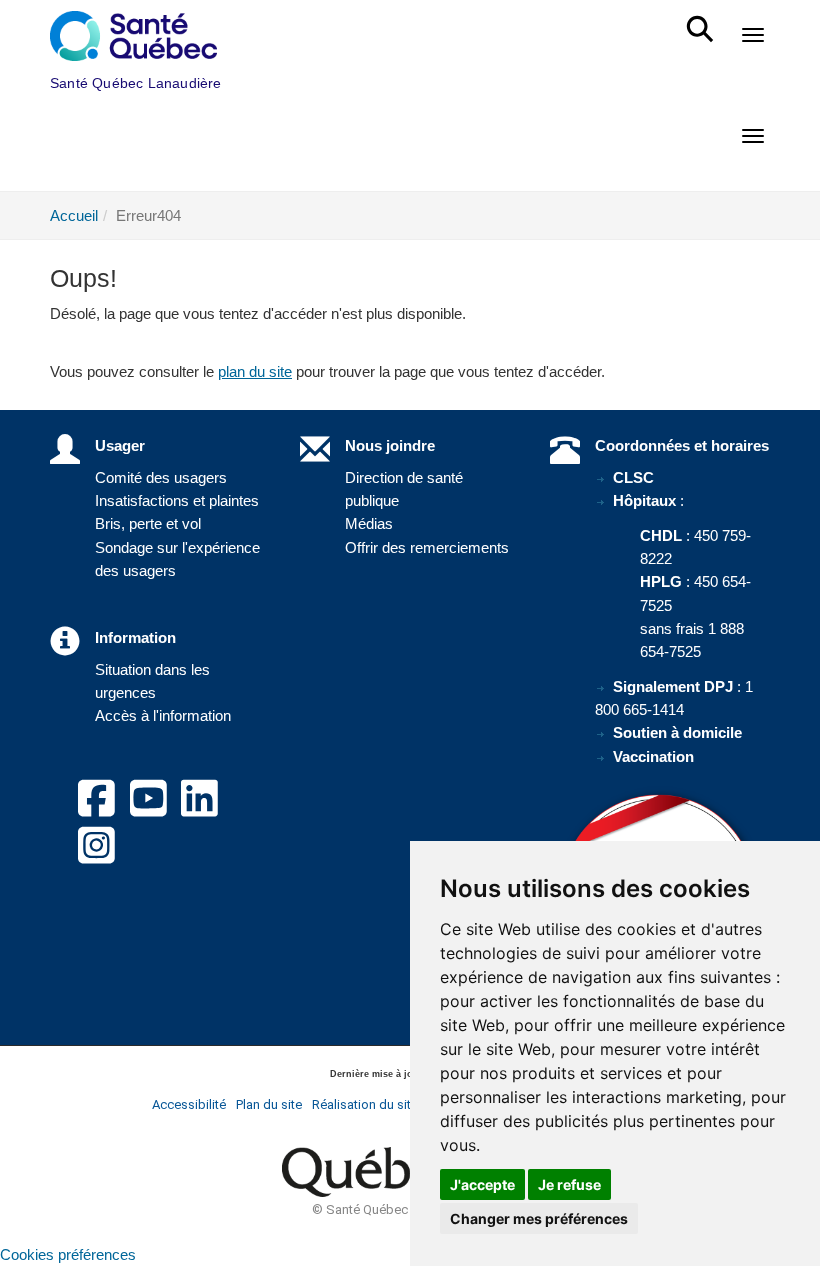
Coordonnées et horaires (682, 445)
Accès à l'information (163, 715)
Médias (369, 523)
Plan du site (269, 1104)
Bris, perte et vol (148, 523)
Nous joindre (390, 445)
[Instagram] (96, 857)
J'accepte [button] (482, 1184)
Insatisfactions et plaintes (177, 500)
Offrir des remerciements (427, 547)
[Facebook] (96, 810)
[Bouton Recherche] (703, 20)
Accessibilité (189, 1104)
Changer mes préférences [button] (539, 1218)
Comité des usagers (161, 477)
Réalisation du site (365, 1104)
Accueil (74, 215)
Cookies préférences (68, 1254)
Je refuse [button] (569, 1184)
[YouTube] (148, 810)
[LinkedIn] (199, 810)
